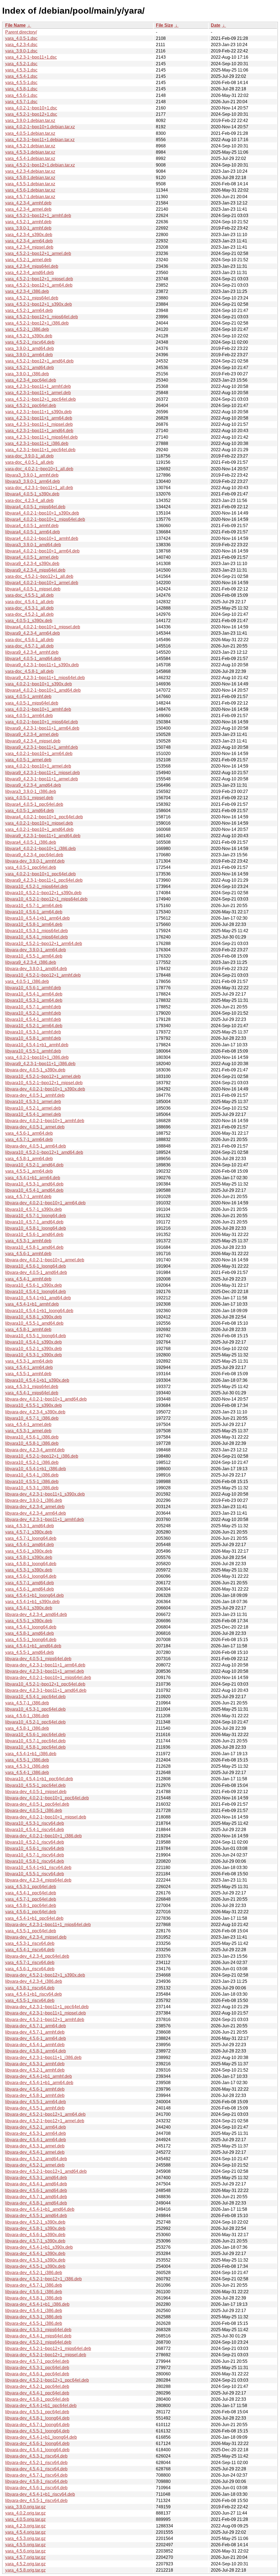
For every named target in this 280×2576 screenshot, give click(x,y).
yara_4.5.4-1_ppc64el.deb (31, 1893)
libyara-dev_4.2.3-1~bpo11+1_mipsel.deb (46, 2013)
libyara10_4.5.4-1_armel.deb (33, 1114)
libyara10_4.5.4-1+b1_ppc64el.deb (39, 1779)
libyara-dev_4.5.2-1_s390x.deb (35, 2222)
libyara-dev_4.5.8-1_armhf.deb (35, 2095)
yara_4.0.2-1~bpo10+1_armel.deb (38, 766)
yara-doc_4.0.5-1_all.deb (29, 462)
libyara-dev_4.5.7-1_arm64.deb (36, 2026)
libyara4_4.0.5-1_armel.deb (32, 557)
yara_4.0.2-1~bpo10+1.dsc (31, 108)
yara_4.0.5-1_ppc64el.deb (31, 867)
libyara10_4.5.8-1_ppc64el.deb (35, 1747)
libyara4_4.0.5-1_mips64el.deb (35, 507)
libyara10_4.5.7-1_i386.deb (32, 1418)
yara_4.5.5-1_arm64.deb (29, 1171)
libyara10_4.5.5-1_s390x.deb (33, 1405)
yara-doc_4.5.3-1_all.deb (29, 608)
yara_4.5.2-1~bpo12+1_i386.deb (37, 323)
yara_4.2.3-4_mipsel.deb (29, 247)
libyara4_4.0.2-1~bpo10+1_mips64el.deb (45, 519)
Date (216, 25)
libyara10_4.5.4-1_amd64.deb (34, 1190)
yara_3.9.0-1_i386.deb (27, 374)
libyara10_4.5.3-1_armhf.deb (33, 1032)
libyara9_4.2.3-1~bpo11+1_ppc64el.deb (44, 880)
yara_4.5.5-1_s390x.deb (29, 1621)
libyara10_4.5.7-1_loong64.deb (36, 1216)
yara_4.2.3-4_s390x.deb (29, 235)
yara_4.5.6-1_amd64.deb (30, 1589)
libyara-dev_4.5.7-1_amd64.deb (36, 2197)
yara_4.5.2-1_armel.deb (28, 260)
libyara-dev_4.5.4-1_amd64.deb (36, 2184)
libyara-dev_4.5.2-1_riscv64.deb (36, 2463)
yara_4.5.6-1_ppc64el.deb (31, 1912)
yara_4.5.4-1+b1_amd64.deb (33, 1646)
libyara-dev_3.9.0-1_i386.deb (34, 1500)
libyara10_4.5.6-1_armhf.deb (33, 988)
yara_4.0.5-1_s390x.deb (29, 621)
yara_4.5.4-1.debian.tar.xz (30, 158)
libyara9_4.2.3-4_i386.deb (31, 962)
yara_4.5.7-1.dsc (21, 102)
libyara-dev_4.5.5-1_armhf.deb (35, 2108)
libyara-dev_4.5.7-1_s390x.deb (35, 2241)
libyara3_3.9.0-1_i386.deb (31, 791)
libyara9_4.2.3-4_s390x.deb (32, 564)
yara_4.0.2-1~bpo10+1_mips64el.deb (42, 722)
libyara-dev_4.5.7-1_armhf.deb (35, 2032)
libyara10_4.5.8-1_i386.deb (32, 1443)
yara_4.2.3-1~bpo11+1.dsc (31, 57)
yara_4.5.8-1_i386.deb (27, 1728)
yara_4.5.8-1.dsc (21, 89)
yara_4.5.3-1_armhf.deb (28, 1241)
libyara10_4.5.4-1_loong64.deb (36, 1292)
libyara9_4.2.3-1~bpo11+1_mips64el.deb (45, 678)
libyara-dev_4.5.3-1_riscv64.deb (36, 2456)
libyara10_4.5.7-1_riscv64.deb (35, 1855)
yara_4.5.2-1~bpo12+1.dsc (31, 114)
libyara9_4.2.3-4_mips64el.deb (35, 570)
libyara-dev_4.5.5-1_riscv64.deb (36, 2501)
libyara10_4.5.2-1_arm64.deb (34, 1026)
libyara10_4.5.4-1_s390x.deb (33, 1342)
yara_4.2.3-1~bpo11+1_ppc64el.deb (40, 450)
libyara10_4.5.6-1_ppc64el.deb (35, 1735)
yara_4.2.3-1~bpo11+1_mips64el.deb (41, 437)
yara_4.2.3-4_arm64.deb (29, 241)
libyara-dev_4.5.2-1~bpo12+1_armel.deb (45, 2121)
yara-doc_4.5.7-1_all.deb (29, 646)
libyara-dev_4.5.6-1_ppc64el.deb (37, 2374)
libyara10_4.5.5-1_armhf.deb (33, 1051)
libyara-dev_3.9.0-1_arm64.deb (36, 950)
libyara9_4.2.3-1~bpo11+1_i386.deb (40, 1064)
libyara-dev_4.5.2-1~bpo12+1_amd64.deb (46, 2171)
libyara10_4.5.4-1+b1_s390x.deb (37, 1380)
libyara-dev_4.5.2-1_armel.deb (35, 2165)
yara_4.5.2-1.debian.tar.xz (30, 146)
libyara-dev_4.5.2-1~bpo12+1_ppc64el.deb (47, 2380)
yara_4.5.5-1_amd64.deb (30, 1652)
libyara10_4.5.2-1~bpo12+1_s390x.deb (43, 893)
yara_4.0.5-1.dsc (21, 38)
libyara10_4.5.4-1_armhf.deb (33, 1019)
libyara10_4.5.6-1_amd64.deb (34, 1234)
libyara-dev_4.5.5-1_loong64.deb (37, 2431)
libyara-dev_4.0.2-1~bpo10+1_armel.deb (45, 1260)
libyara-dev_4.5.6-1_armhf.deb (35, 2089)
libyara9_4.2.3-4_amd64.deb (33, 785)
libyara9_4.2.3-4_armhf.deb (32, 652)
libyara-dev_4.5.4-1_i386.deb (34, 2311)
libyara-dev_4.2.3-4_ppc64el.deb (37, 1956)
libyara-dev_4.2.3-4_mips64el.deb (38, 1880)
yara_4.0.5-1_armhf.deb (28, 696)
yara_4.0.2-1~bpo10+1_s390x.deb (39, 684)
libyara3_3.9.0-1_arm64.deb (33, 481)
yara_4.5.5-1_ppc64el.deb (31, 1931)
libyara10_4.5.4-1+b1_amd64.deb (38, 1298)
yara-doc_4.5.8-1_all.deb (29, 671)
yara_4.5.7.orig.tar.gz (25, 2557)
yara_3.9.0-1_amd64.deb (30, 348)
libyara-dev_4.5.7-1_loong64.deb (37, 2425)
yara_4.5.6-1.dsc (21, 95)
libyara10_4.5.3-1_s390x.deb (33, 1355)
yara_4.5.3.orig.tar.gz (25, 2538)
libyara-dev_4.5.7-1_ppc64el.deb (37, 2361)
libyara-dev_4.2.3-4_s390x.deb (35, 1412)
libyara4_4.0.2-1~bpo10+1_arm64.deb (42, 551)
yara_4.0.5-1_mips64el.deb (32, 703)
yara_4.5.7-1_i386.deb (27, 1703)
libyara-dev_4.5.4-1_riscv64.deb (36, 2469)
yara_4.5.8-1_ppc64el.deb (31, 1905)
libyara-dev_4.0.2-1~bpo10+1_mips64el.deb (48, 1678)
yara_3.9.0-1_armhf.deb (28, 228)
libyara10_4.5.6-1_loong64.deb (36, 1266)
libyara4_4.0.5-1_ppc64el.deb (34, 804)
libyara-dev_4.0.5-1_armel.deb (35, 1127)
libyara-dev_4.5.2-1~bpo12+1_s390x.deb (45, 1975)
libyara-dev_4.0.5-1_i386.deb (34, 1810)
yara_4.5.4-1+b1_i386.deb (31, 1754)
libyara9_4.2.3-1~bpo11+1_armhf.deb (42, 747)
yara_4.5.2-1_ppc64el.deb (31, 405)
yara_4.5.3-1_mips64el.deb (32, 1387)
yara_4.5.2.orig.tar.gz (25, 2564)
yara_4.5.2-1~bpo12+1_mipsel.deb (39, 279)
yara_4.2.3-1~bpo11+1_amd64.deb (39, 431)
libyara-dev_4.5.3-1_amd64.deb (36, 2178)
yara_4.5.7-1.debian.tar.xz (30, 197)
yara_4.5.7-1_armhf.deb (28, 1197)
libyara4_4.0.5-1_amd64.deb (33, 659)
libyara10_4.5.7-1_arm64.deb (34, 906)
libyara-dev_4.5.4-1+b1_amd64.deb (40, 2209)
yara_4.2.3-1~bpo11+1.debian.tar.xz (40, 140)
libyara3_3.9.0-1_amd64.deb (33, 545)
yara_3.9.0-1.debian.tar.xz (30, 121)
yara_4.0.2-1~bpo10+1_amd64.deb (39, 829)
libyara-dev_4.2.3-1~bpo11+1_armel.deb (45, 1671)
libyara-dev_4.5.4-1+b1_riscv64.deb (40, 2494)
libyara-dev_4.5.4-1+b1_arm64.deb (39, 2083)
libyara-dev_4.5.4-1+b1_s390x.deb (39, 2247)
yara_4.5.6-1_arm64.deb (29, 1133)
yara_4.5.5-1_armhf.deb (28, 1374)
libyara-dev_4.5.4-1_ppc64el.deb (37, 2393)
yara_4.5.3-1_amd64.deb (30, 1526)
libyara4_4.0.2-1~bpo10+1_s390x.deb (42, 513)
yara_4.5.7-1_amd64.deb (30, 1583)
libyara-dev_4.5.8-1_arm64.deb (36, 2051)
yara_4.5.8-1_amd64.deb (30, 1633)
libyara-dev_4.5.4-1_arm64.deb (36, 2140)
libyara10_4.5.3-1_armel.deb (33, 1102)
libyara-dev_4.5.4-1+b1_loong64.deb (41, 2437)
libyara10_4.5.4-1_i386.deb (32, 1475)
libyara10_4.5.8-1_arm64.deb (34, 924)
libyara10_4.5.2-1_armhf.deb (33, 1013)
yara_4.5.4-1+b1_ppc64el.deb (34, 1918)
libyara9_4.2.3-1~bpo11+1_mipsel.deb (43, 773)
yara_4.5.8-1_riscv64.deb (30, 1988)
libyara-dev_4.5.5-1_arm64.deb (36, 2102)
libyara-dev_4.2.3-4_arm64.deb (36, 1513)
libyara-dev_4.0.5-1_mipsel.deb (36, 1792)
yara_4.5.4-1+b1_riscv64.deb (33, 1994)
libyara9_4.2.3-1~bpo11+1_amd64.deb (43, 836)
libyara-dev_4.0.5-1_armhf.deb (35, 1095)
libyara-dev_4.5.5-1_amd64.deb (36, 2216)
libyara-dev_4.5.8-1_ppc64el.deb (37, 2399)
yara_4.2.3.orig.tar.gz (25, 2526)
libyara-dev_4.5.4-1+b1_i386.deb (37, 2304)
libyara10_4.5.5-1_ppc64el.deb (35, 1785)
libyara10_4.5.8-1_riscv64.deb (35, 1861)
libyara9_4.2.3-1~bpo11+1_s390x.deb (42, 665)
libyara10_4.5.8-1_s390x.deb (33, 1317)
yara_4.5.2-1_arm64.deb (29, 311)
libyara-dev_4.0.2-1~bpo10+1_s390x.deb (45, 1089)
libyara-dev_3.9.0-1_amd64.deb (36, 969)
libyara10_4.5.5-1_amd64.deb (34, 1323)
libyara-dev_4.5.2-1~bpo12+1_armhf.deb (45, 2020)
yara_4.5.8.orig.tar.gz (25, 2570)
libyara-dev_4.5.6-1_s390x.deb (35, 2235)
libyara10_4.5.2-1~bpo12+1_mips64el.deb (46, 899)
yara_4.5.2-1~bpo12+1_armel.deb (38, 253)
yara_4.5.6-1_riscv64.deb (30, 1969)
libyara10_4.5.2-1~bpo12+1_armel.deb (43, 1076)
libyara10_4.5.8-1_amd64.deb (34, 1247)
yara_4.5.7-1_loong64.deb (31, 1538)
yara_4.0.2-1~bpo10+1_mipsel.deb (39, 823)
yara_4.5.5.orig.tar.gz (25, 2545)
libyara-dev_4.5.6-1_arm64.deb (36, 2038)
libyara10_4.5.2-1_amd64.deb (34, 1165)
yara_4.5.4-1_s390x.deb (29, 1608)
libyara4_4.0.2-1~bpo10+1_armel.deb (42, 583)
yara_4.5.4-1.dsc (21, 76)
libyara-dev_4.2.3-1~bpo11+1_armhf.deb (45, 1519)
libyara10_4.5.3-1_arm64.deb (34, 1000)
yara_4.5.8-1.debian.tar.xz (30, 178)
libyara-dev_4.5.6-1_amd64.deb (36, 2190)
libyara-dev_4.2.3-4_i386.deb (34, 1981)
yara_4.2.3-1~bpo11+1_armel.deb (38, 393)
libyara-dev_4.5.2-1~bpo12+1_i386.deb (43, 2279)
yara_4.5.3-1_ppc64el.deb (31, 1887)
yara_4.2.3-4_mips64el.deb (32, 266)
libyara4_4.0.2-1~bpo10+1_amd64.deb (43, 690)
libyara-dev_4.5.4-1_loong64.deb (37, 2450)
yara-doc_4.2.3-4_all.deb (29, 500)
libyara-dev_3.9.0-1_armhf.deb (35, 861)
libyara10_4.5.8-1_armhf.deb (33, 1038)
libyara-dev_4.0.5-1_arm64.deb (36, 1146)
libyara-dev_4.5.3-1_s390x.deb (35, 2260)
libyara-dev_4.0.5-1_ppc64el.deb (37, 1804)
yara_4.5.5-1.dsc (21, 83)
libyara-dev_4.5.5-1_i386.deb (34, 2323)
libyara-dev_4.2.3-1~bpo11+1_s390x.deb (45, 1494)
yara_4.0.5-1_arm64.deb (29, 716)
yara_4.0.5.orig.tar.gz (25, 2519)
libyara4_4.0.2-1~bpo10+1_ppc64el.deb (44, 817)
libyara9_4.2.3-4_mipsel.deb (33, 741)
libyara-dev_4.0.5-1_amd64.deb (36, 1272)
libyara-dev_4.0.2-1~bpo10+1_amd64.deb (46, 1399)
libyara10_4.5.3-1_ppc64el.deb (35, 1709)
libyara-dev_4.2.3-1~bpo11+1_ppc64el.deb (47, 2007)
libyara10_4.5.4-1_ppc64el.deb (35, 1697)
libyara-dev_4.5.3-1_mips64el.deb (38, 2330)
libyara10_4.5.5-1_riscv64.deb (35, 1874)
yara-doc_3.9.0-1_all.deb (29, 456)
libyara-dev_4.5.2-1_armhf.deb (35, 2070)
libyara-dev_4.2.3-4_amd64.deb (36, 1614)
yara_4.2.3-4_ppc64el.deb (31, 380)
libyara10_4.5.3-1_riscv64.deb (35, 1823)
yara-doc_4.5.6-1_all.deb (29, 640)
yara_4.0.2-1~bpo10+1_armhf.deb (38, 709)
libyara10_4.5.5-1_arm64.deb (34, 956)
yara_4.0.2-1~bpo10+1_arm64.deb (39, 754)
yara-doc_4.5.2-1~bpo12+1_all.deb (39, 576)
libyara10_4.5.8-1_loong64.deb (36, 1228)
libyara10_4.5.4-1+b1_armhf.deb (37, 1045)
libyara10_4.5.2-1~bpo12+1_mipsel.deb (44, 1083)
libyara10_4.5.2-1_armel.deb (33, 1108)
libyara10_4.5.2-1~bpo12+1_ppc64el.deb (45, 1684)
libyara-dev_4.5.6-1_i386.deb (34, 2292)
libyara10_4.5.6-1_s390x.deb (33, 1285)
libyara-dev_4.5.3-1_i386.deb (34, 2317)
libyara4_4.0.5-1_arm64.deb (33, 532)
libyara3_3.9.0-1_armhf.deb (32, 475)
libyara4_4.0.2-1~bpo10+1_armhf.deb (42, 538)
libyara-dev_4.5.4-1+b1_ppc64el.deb (41, 2406)
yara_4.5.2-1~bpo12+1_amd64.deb (39, 361)
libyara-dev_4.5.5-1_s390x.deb (35, 2266)
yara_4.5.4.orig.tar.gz (25, 2532)
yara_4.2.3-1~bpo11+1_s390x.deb (38, 412)
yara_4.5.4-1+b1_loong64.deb (34, 1595)
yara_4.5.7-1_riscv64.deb (30, 1963)
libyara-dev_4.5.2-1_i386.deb (34, 2273)
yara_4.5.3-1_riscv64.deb (30, 1943)
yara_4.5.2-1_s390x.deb (29, 336)
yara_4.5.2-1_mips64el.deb (32, 298)
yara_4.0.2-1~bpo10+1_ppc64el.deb (40, 874)
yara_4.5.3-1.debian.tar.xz (30, 152)
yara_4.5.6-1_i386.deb (27, 1716)
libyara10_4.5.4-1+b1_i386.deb (36, 1469)
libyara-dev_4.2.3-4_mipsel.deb (36, 1937)
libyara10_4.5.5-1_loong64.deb (36, 1336)
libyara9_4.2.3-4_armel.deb (32, 734)
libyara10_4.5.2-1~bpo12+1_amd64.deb (44, 1152)
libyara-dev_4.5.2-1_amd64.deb (36, 2159)
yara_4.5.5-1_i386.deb (27, 1760)
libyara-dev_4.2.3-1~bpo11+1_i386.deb (43, 2057)
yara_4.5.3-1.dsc (21, 70)
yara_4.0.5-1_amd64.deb (30, 811)
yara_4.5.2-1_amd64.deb (30, 368)
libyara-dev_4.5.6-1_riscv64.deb (36, 2488)
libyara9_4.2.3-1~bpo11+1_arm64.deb (42, 728)
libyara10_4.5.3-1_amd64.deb (34, 1184)
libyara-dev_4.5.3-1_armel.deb (35, 2146)
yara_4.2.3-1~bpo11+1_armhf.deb (38, 386)
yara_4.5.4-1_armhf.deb (28, 1279)
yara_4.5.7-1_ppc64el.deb (31, 1899)
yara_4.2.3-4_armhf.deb (28, 203)
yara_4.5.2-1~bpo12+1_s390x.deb (39, 304)
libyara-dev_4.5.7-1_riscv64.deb (36, 2475)
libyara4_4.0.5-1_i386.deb (31, 842)
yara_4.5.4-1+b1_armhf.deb (32, 1304)
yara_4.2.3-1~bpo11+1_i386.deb (37, 443)
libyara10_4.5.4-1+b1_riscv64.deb (38, 1868)
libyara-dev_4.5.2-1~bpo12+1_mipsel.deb (46, 2355)
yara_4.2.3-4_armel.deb (28, 209)
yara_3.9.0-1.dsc (21, 51)
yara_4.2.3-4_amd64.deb (30, 273)
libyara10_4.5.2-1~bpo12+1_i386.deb (42, 1456)
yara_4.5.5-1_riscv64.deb (30, 2000)
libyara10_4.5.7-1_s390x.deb (33, 1209)
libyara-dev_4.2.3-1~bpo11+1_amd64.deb (46, 1690)
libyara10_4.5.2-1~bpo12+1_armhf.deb (43, 975)
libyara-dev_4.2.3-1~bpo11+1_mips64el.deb (48, 1925)
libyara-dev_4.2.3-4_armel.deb (35, 1507)
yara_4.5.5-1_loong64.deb (31, 1640)
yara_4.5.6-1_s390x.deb (29, 1551)
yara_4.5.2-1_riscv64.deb (30, 342)
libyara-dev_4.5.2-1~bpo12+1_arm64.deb (45, 2114)
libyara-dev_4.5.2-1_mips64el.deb (38, 2342)
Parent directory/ (21, 32)
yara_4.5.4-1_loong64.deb (31, 1627)
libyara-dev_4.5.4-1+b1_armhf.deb (39, 2076)
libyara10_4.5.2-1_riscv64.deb (35, 1842)
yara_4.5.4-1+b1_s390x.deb (32, 1602)
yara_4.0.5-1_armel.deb (28, 760)
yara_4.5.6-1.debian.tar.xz (30, 190)
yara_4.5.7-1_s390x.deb (29, 1532)
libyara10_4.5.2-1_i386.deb (32, 1462)
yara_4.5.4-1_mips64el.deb (32, 1393)
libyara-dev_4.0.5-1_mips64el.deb (38, 1659)
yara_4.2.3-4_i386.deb (27, 291)
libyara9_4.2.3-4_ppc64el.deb (34, 855)
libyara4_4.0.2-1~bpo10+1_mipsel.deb (43, 627)
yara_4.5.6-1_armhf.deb (28, 1254)
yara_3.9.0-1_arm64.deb (29, 355)
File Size (164, 25)
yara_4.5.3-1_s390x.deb (29, 1570)
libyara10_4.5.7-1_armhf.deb (33, 1007)
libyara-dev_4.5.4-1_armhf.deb (35, 2045)
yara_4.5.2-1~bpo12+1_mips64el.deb (42, 317)
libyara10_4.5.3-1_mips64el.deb (37, 931)
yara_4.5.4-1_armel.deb (28, 1424)
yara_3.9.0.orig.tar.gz (25, 2507)
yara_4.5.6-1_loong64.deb (31, 1576)
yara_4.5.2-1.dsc (21, 64)
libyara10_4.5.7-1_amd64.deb (34, 1222)
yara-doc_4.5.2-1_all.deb (29, 614)
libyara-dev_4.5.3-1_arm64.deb (36, 2133)
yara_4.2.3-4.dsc (21, 45)
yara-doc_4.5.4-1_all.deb (29, 602)
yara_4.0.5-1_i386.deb (27, 981)
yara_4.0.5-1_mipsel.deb (29, 798)
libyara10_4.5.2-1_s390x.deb (33, 1349)
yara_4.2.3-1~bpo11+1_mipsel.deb (39, 424)
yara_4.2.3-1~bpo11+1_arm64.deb (39, 418)
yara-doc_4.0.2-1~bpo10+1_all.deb (39, 469)
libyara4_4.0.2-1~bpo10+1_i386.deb (40, 849)
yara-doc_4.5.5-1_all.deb (29, 595)
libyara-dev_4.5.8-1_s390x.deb (35, 2228)
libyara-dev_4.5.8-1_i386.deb (34, 2298)
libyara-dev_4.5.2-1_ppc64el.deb (37, 2386)
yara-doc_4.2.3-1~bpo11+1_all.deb (39, 488)
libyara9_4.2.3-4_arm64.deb (33, 633)
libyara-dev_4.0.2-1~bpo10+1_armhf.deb (45, 1121)
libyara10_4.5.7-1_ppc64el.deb (35, 1741)
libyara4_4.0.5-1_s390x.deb (32, 494)
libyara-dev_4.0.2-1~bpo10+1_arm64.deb (45, 1203)
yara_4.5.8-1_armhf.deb (28, 1329)
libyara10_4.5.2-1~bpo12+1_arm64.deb (44, 944)
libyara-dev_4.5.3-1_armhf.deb (35, 2064)
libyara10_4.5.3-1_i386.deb (32, 1488)
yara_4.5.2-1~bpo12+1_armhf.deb (38, 216)
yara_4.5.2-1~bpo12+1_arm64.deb (39, 285)
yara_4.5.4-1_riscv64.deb (30, 1950)
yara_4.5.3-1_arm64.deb (29, 1361)
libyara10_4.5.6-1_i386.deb (32, 1437)
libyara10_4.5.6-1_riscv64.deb (35, 1848)
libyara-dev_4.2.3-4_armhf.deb (35, 1450)
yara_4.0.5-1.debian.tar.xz (30, 133)
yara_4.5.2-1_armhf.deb (28, 222)
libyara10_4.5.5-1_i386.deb (32, 1482)
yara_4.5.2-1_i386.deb (27, 329)
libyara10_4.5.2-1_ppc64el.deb (35, 1722)
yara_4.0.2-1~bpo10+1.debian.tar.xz (40, 127)
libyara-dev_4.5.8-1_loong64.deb (37, 2418)
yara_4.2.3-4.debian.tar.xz (30, 171)
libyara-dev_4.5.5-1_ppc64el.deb (37, 2412)
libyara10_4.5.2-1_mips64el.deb (37, 886)
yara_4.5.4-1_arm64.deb (29, 1367)
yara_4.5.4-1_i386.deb (27, 1773)
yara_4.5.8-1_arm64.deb (29, 1159)
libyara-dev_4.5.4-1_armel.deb (35, 2152)
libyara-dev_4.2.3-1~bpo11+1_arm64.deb (45, 1665)
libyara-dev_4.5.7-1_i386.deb (34, 2285)
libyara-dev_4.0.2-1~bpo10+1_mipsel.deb (46, 1817)
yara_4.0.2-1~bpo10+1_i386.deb (37, 1057)
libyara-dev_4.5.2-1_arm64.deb (36, 2127)
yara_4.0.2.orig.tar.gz (25, 2513)
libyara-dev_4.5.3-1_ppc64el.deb (37, 2368)
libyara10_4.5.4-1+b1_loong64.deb (39, 1311)
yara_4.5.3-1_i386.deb (27, 1766)
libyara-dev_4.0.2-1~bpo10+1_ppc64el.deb (47, 1798)
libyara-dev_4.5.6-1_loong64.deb (37, 2443)
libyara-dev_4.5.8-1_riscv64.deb (36, 2481)
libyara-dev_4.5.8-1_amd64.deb (36, 2203)
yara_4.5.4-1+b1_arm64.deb (33, 1178)
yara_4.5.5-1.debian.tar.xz (30, 184)
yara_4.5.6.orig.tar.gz (25, 2551)
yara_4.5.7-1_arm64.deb (29, 1140)
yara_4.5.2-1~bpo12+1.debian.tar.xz (40, 165)
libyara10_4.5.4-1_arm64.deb (34, 994)
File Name (15, 25)
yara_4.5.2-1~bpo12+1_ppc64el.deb (40, 399)
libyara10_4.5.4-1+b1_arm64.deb (37, 918)
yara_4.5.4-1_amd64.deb (30, 1545)
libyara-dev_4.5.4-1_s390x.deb (35, 2253)
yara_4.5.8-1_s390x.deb (29, 1557)
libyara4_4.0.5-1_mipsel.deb (33, 589)
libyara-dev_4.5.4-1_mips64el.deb (38, 2336)
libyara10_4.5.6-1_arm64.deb (34, 912)
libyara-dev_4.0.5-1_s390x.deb (35, 1070)
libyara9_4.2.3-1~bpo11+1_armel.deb (42, 779)
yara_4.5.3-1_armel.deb (28, 1431)
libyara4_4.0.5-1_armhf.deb (32, 526)
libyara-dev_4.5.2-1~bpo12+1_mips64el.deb (48, 2348)
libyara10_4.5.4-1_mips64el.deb (37, 937)
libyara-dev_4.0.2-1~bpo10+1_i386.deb (43, 1836)
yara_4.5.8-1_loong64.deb (31, 1564)
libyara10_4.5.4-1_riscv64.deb (35, 1830)
